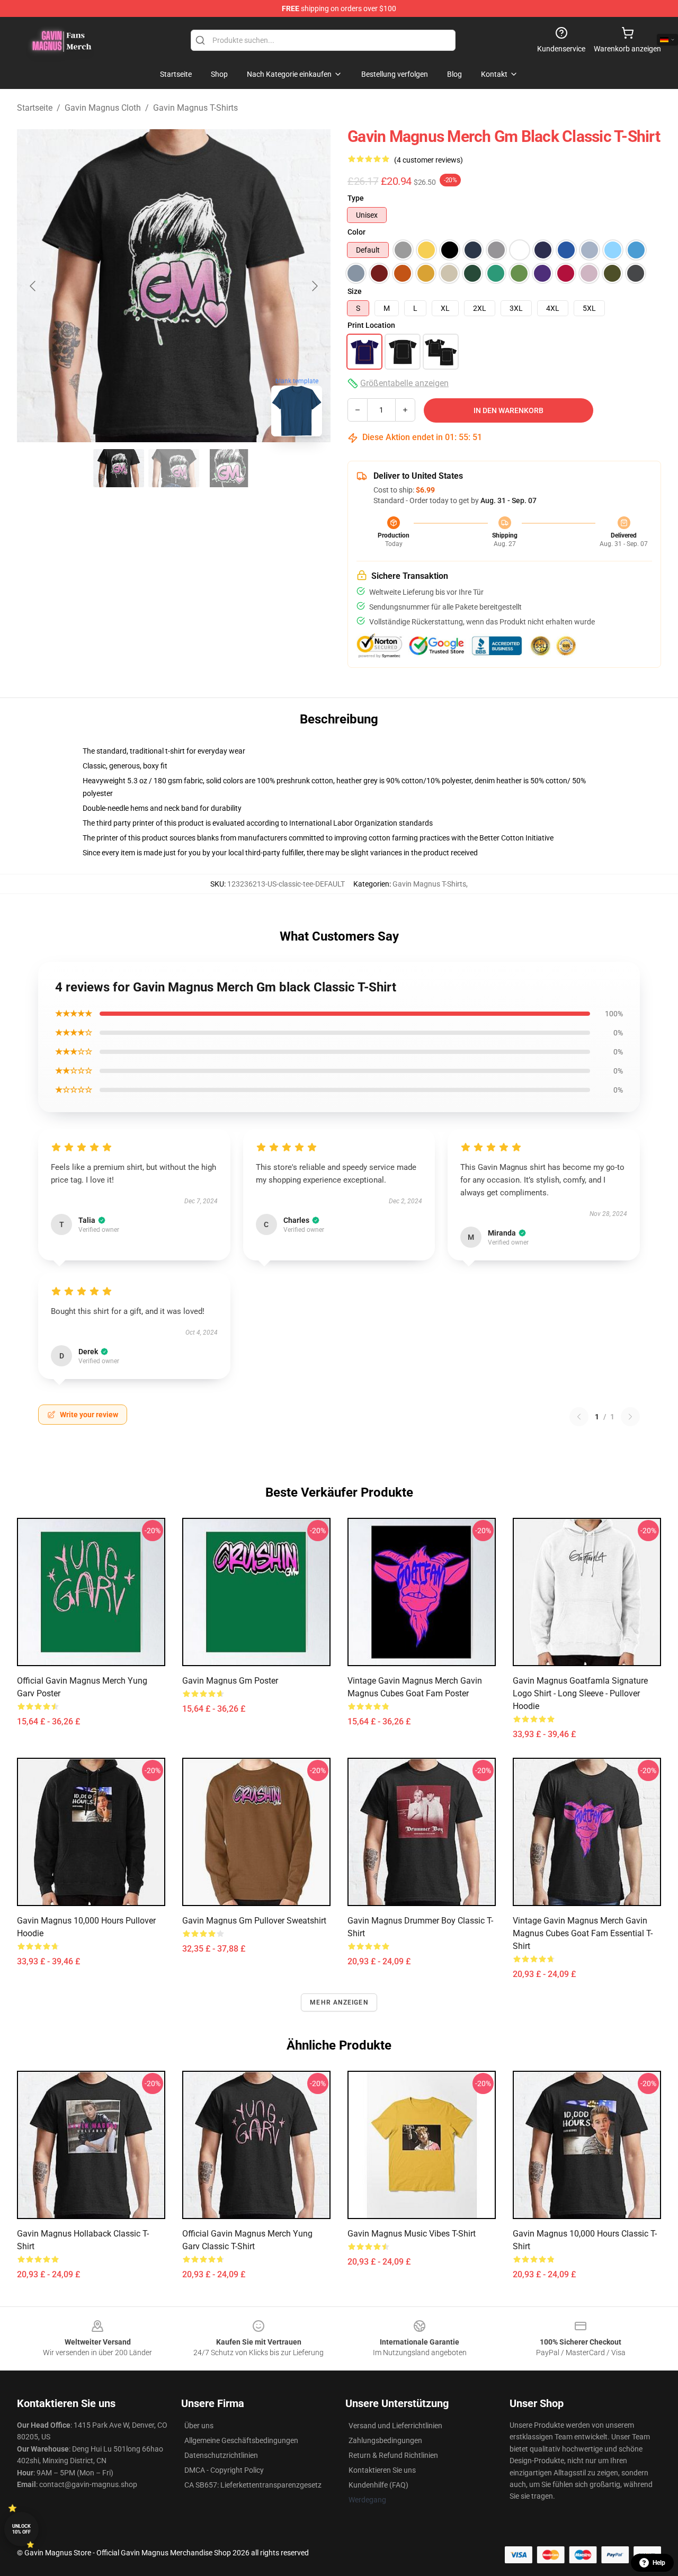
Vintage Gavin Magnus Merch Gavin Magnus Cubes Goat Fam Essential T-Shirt (583, 1933)
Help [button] (659, 2563)
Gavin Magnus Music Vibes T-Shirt (412, 2234)
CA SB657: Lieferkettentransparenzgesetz (253, 2485)
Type (356, 198)
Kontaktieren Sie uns (382, 2470)
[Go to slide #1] (119, 468)
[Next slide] (314, 286)
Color (356, 232)
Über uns (199, 2426)
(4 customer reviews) (429, 160)
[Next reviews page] (630, 1417)
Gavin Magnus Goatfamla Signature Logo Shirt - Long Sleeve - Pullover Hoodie (580, 1693)
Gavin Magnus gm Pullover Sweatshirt (254, 1921)
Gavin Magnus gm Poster (230, 1681)
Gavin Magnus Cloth (103, 108)
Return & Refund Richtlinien (393, 2455)
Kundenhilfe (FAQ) (378, 2485)
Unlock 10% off (21, 2529)
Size (355, 291)
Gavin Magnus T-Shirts (195, 108)
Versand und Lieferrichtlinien (395, 2426)
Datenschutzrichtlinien (221, 2455)
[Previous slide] (33, 286)
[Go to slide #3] (229, 468)
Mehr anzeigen (339, 2002)
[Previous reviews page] (579, 1417)
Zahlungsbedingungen (385, 2440)
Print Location (371, 325)
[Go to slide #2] (174, 468)
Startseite (35, 108)
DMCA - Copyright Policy (224, 2470)
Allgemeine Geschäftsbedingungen (241, 2440)
